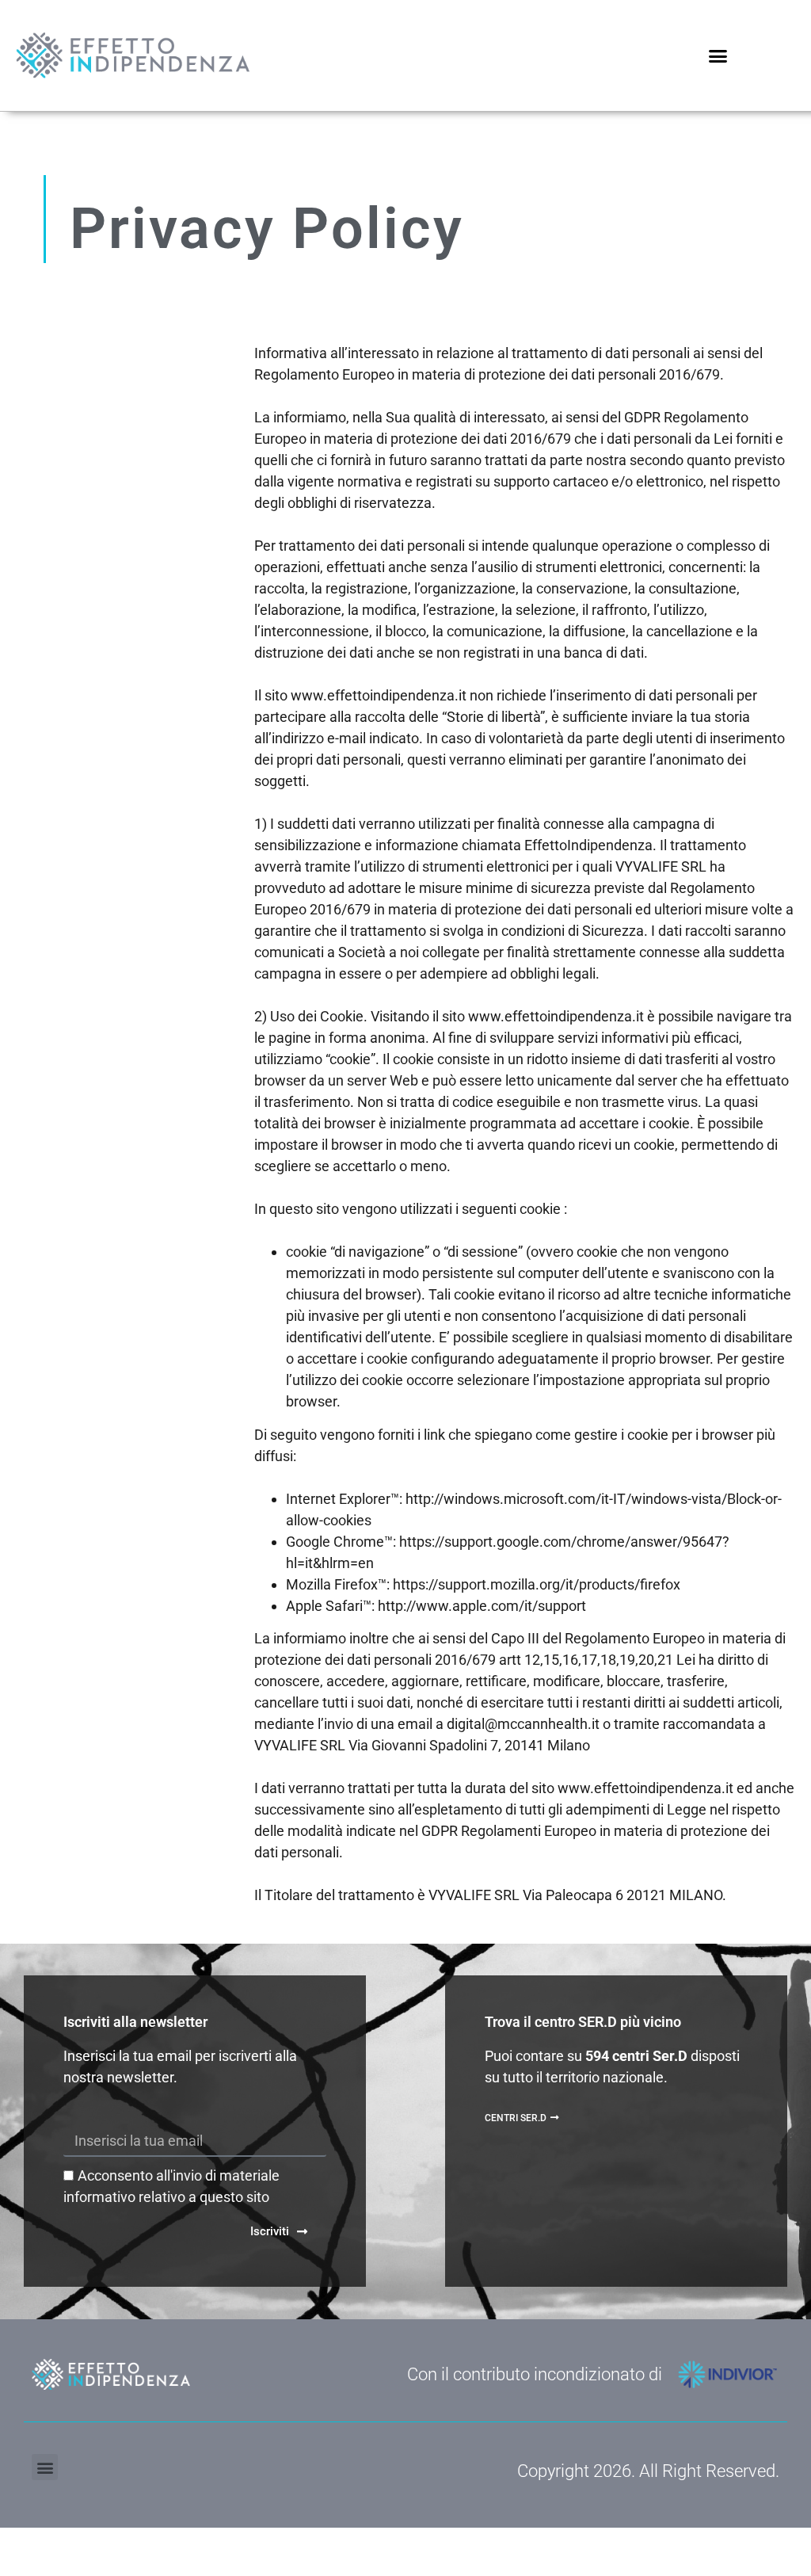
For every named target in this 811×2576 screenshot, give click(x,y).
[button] (718, 55)
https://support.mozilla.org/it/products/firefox (537, 1584)
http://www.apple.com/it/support (482, 1606)
